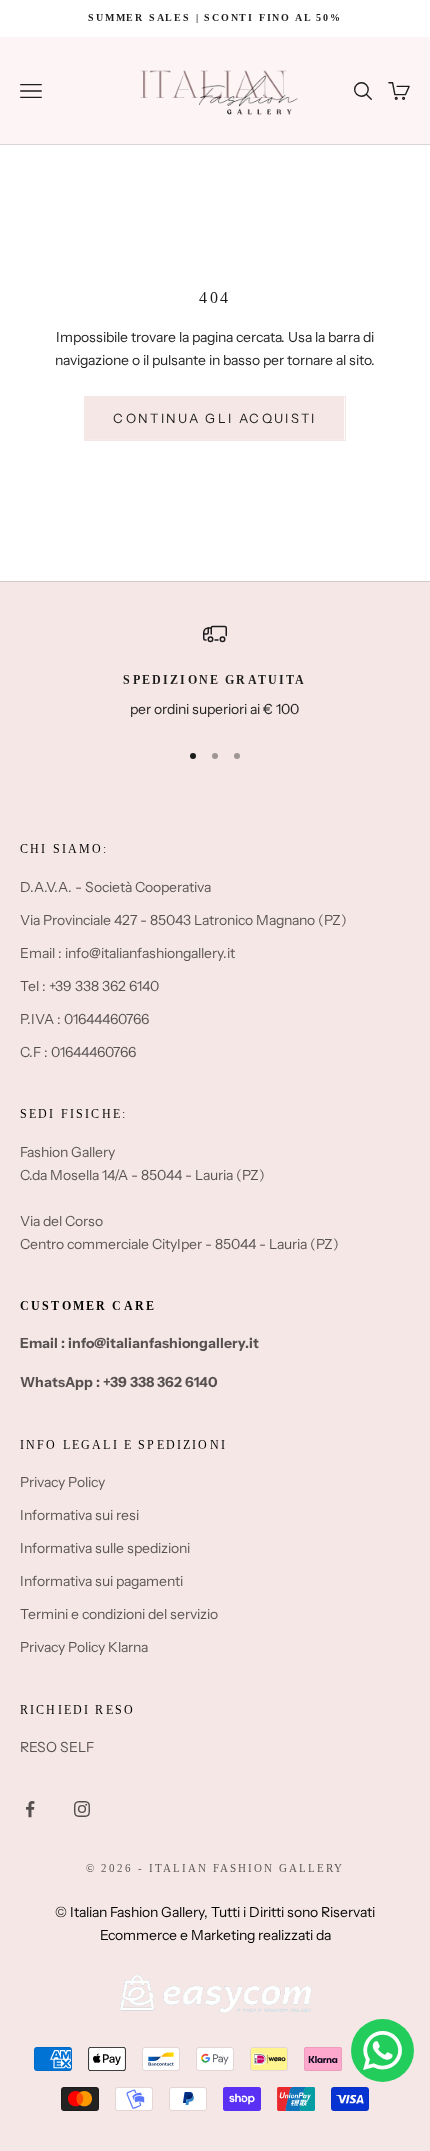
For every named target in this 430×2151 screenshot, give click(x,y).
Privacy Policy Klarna (84, 1647)
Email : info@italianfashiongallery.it (127, 953)
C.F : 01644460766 (78, 1052)
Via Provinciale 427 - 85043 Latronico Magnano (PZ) (183, 920)
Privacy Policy (62, 1482)
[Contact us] (382, 2050)
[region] (215, 671)
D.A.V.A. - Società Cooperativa (115, 887)
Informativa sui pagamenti (101, 1581)
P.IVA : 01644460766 (84, 1019)
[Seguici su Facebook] (30, 1809)
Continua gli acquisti (214, 418)
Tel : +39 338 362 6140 (89, 986)
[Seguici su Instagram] (82, 1809)
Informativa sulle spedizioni (105, 1548)
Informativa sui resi (79, 1515)
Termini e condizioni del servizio (119, 1614)
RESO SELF (57, 1747)
